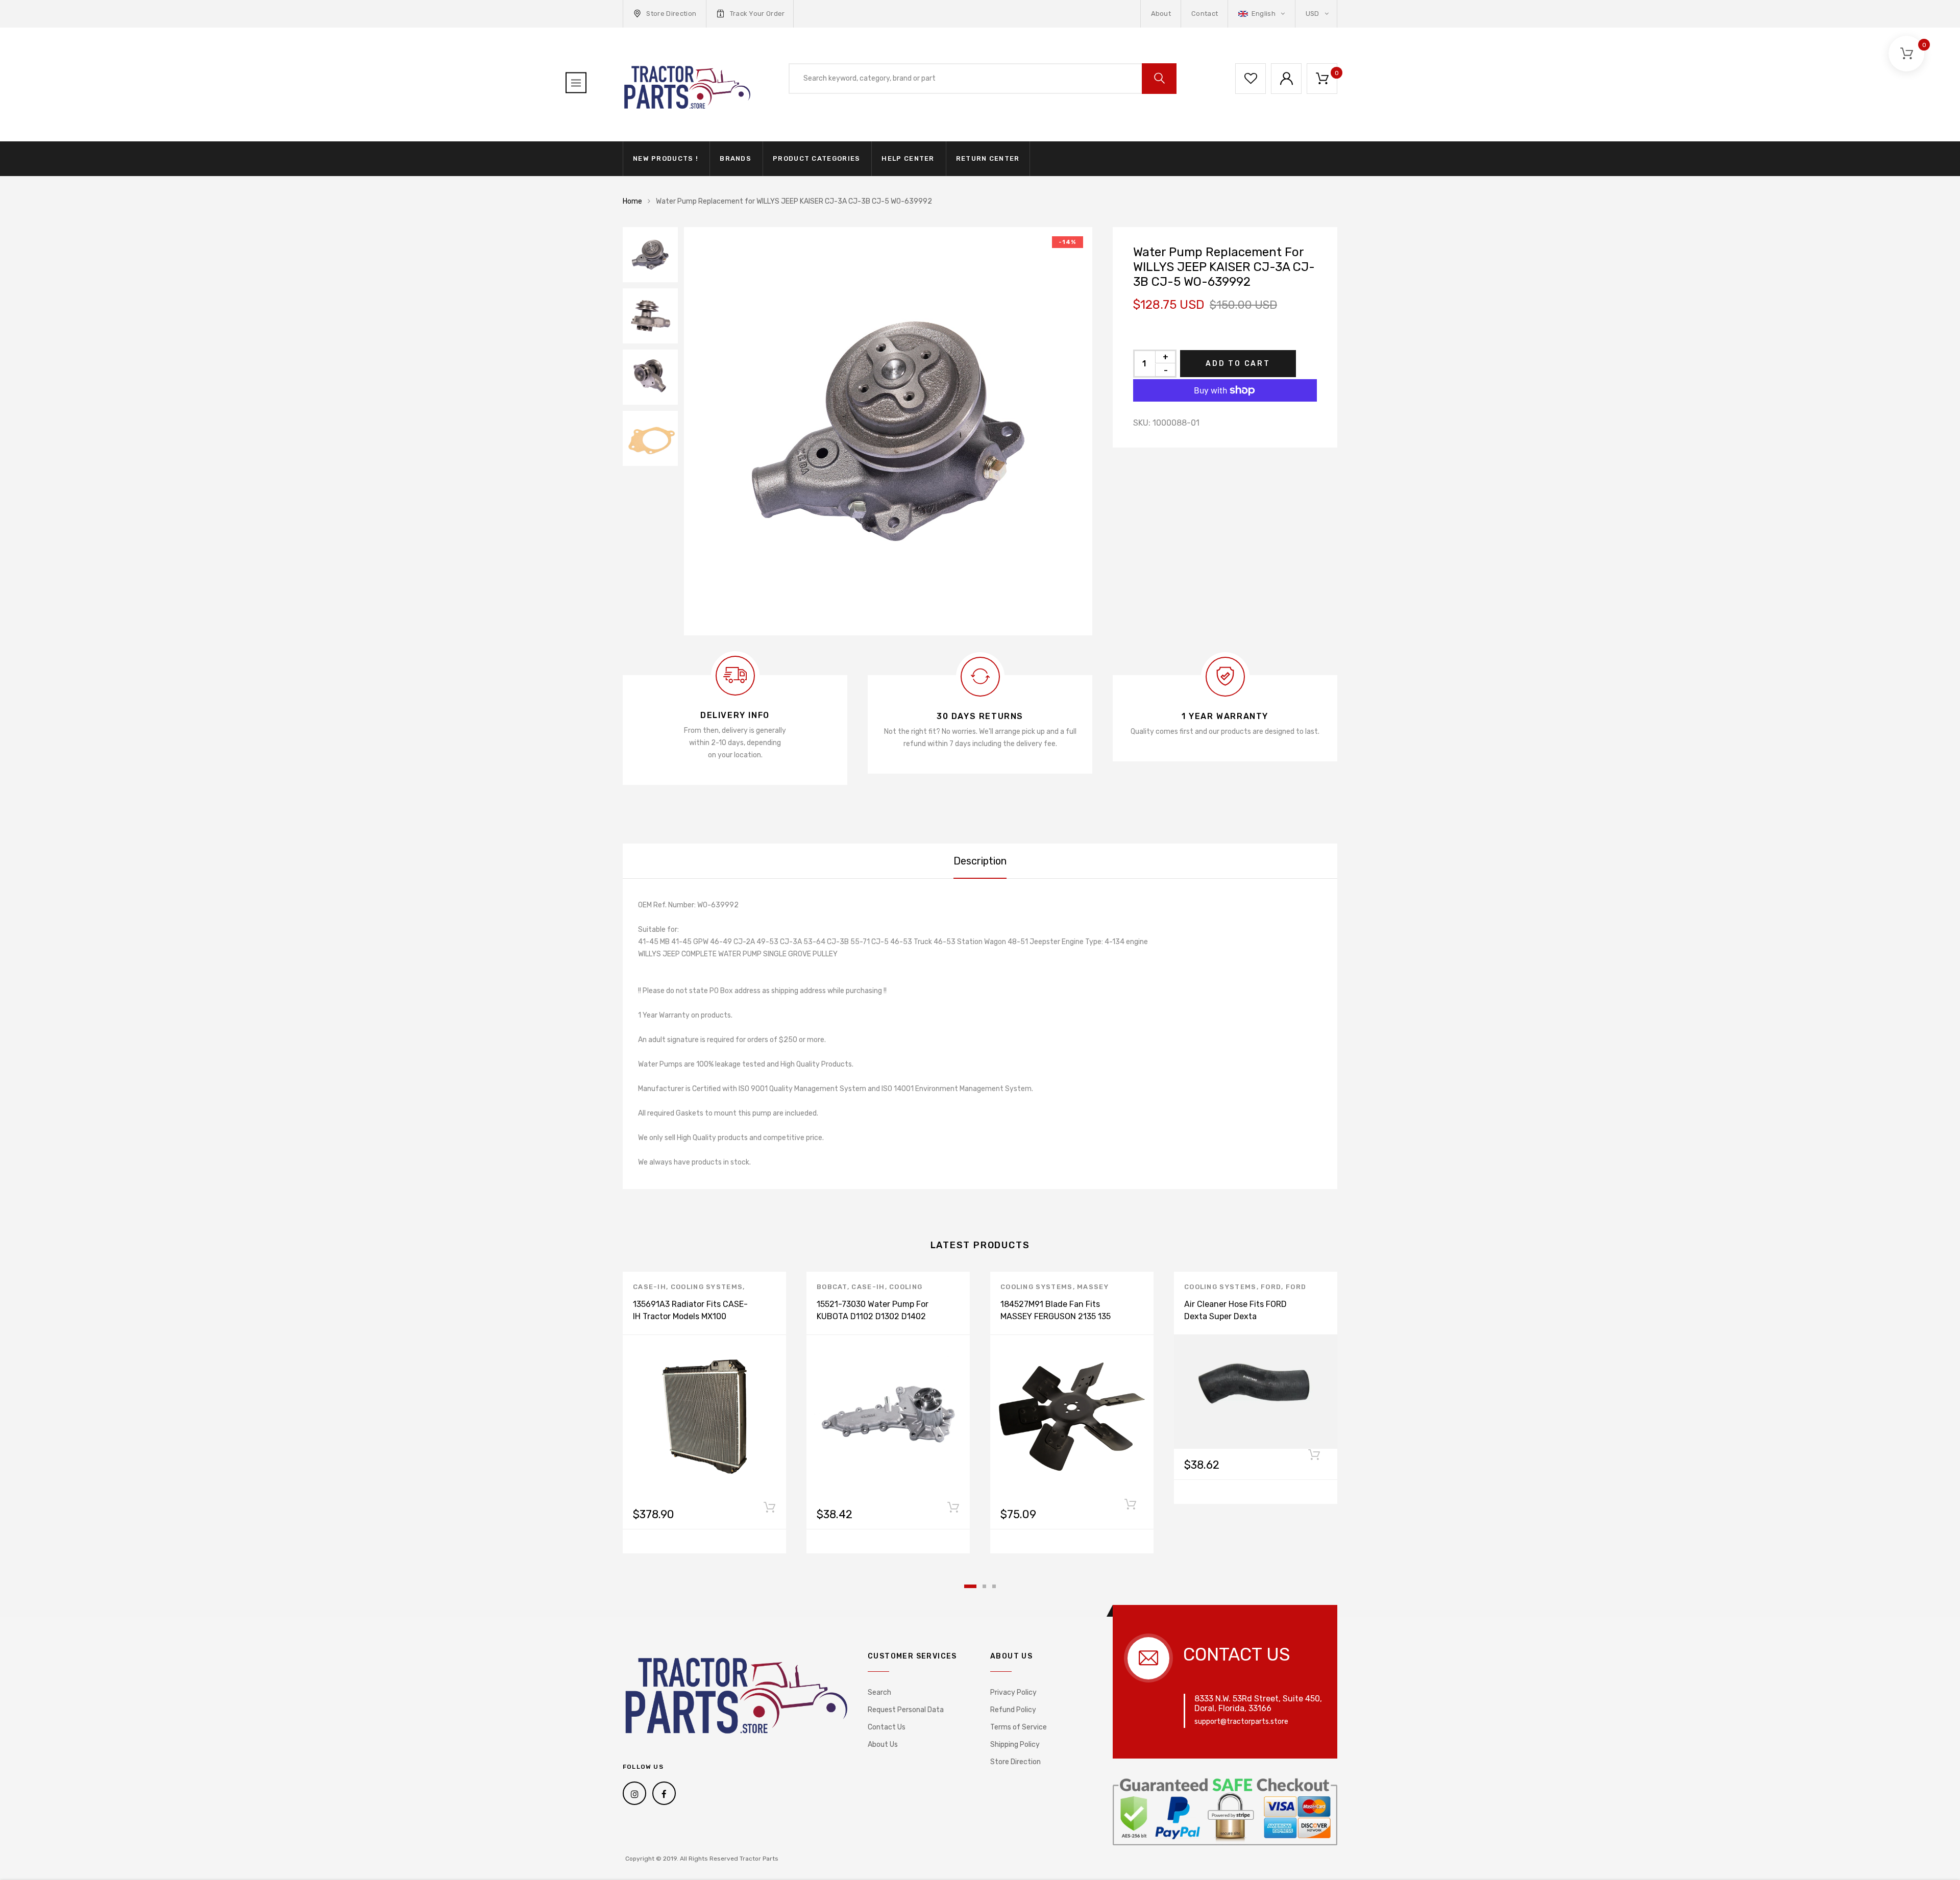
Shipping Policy (1015, 1745)
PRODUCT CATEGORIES (816, 158)
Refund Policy (1013, 1710)
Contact (1205, 14)
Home (632, 201)
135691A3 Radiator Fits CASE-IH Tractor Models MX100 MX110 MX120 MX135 (690, 1316)
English (1263, 14)
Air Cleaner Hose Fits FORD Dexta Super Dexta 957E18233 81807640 (1235, 1316)
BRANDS (736, 158)
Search (879, 1692)
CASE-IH (650, 1287)
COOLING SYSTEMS (707, 1287)
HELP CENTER (908, 158)
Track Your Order (757, 14)
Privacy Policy (1013, 1692)
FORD (1271, 1287)
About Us (883, 1745)
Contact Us (887, 1727)
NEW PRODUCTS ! (666, 158)
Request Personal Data (906, 1710)
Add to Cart (1238, 364)
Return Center (988, 158)
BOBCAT (832, 1287)
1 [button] (970, 1586)
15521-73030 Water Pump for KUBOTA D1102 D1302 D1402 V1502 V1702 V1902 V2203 (873, 1316)
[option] (888, 431)
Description (980, 861)
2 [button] (984, 1586)
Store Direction (671, 14)
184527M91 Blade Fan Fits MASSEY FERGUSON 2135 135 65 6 (1056, 1316)
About (1161, 14)
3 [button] (994, 1586)
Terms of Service (1019, 1727)
